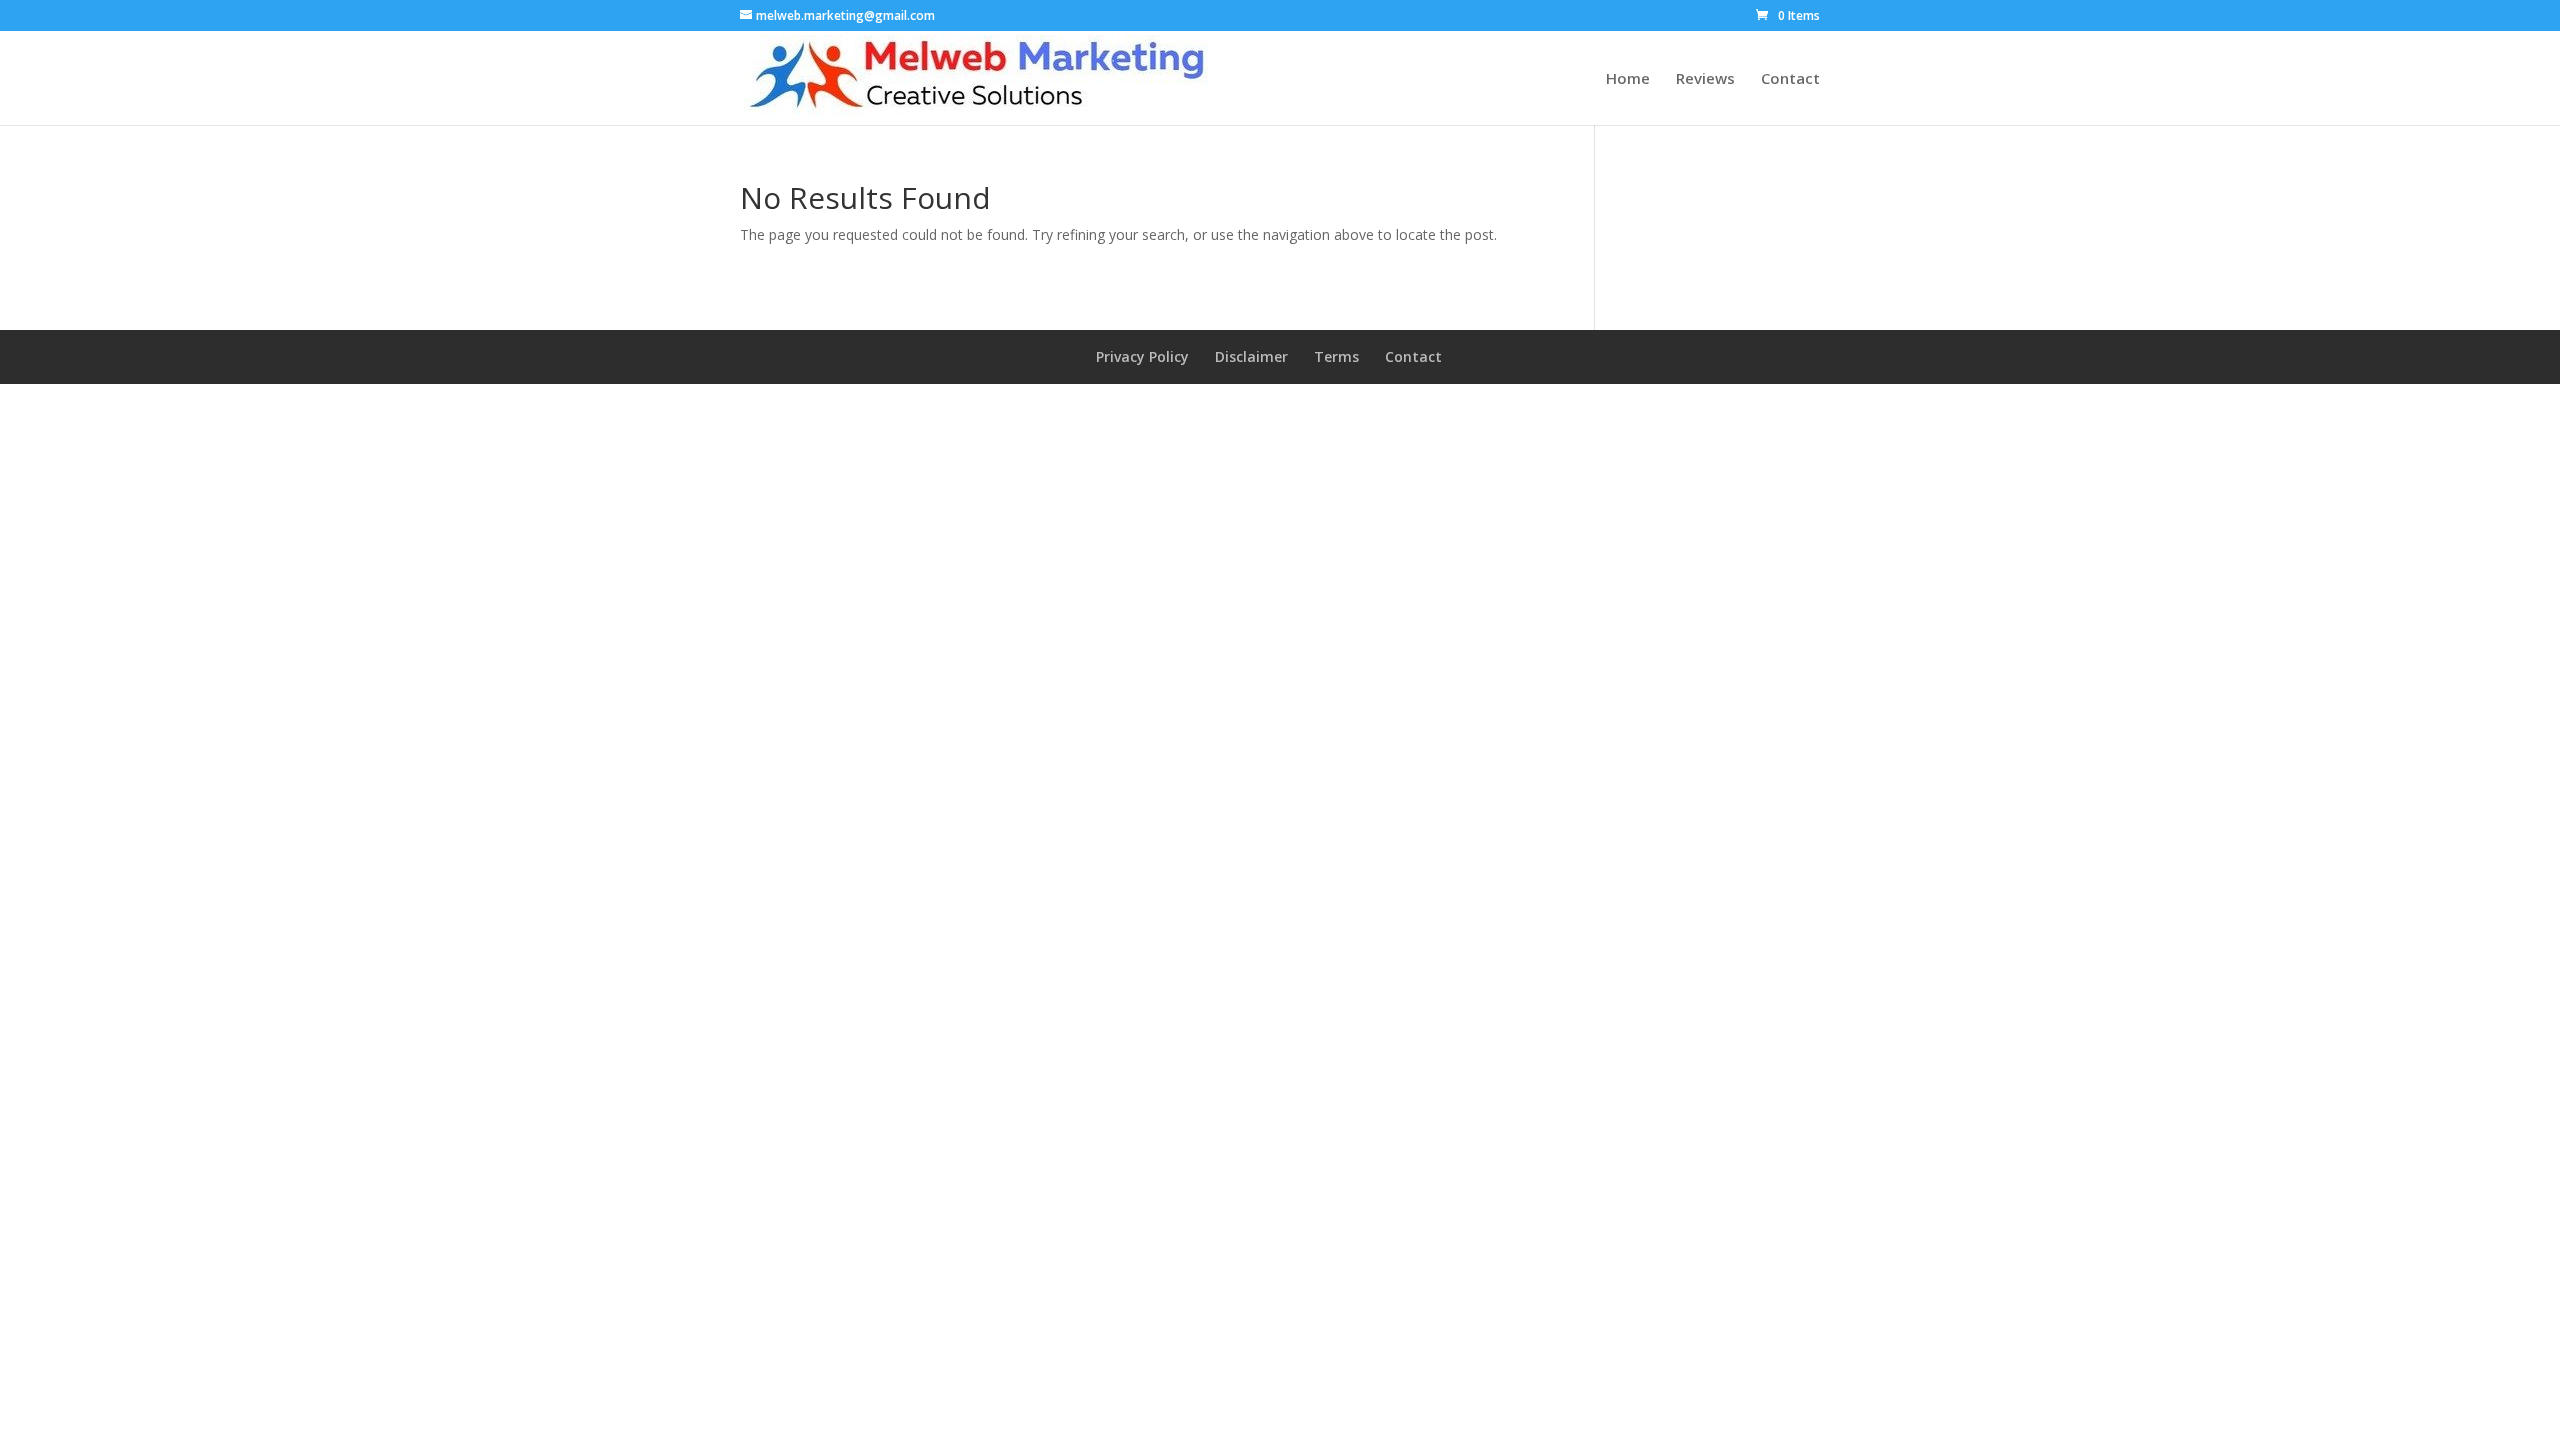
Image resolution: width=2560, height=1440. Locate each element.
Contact (1790, 79)
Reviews (1705, 79)
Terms (1336, 356)
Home (1628, 79)
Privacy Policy (1142, 356)
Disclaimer (1251, 356)
